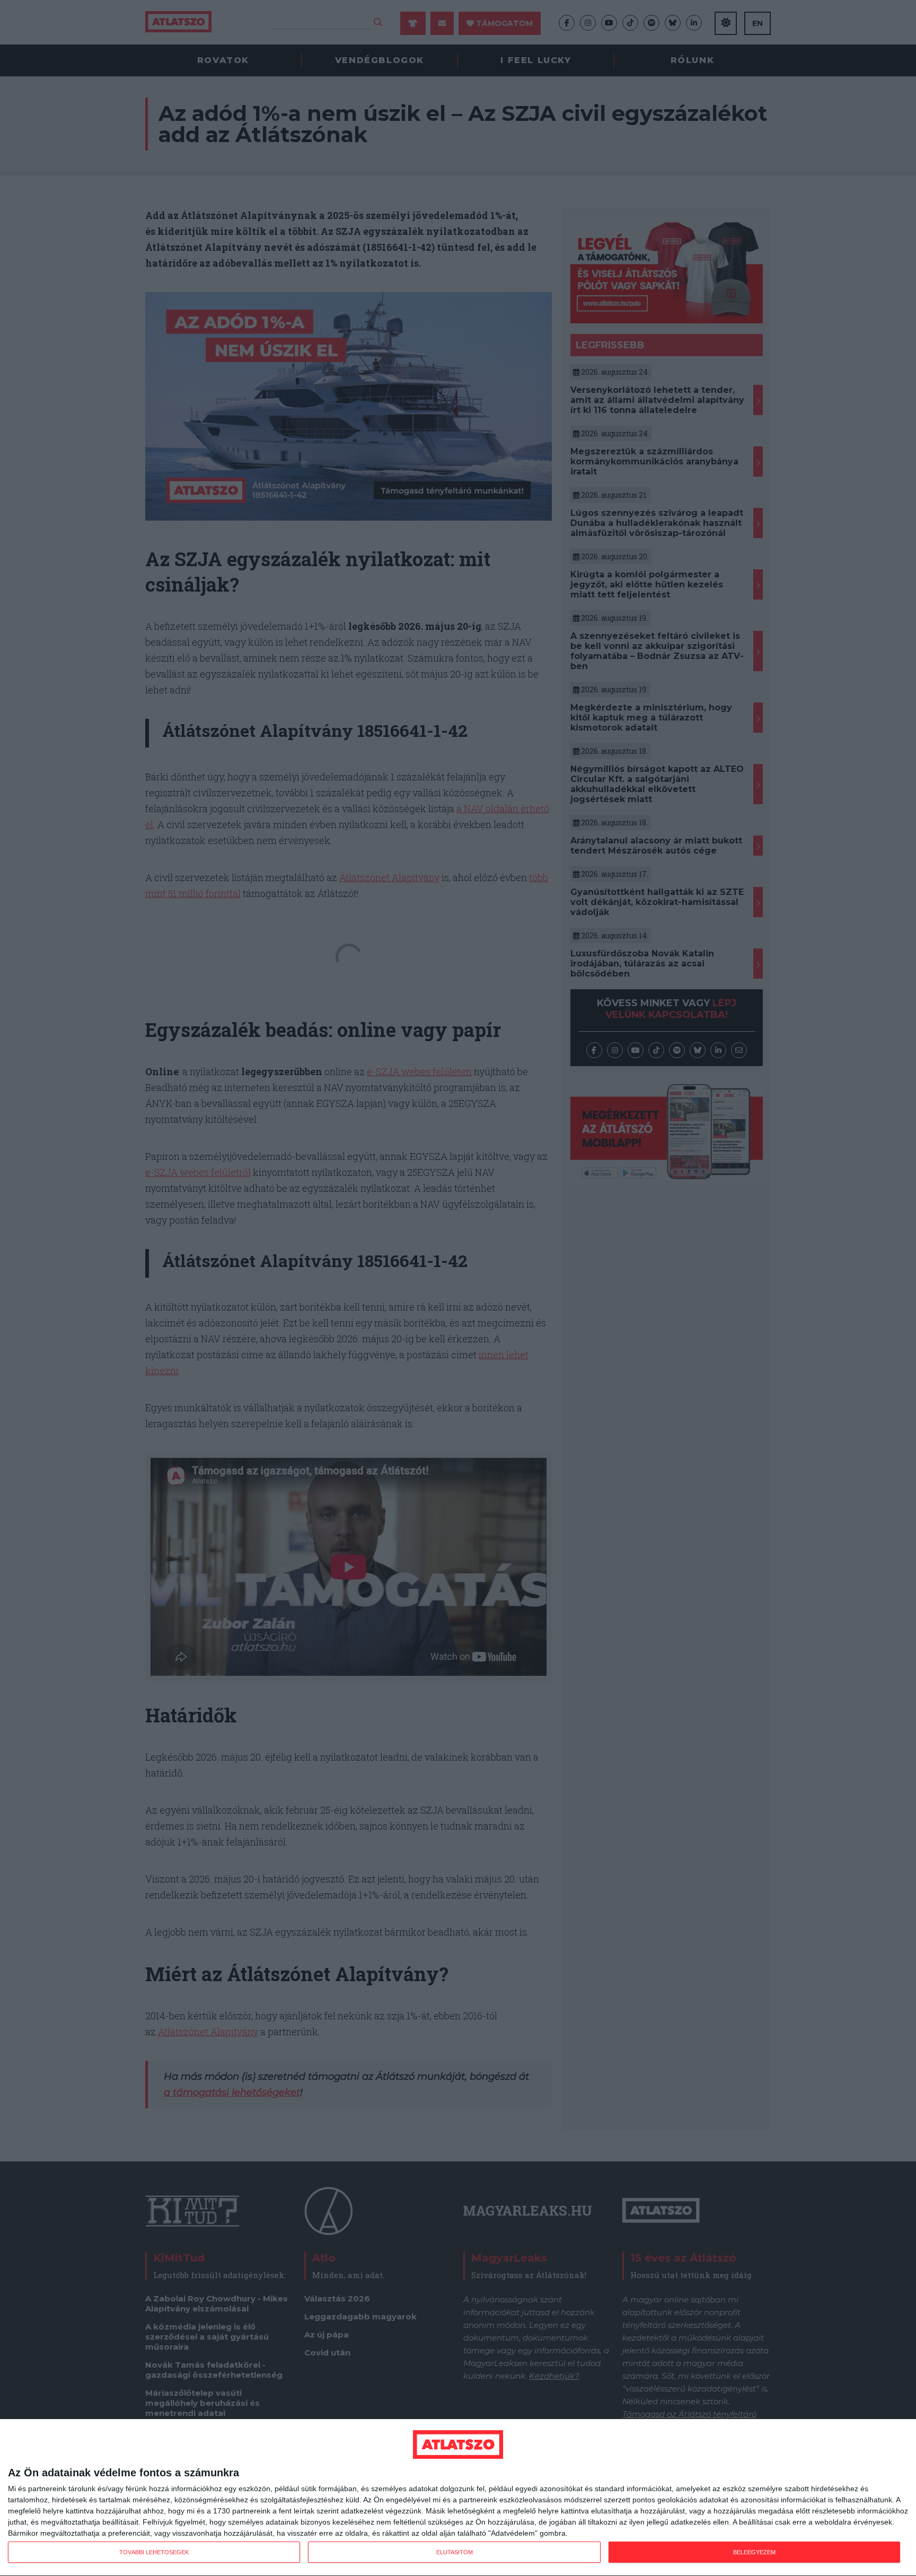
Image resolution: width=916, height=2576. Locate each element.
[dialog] (458, 2498)
